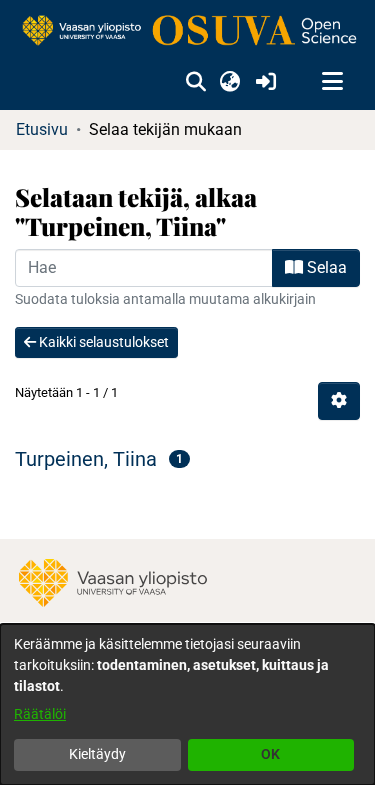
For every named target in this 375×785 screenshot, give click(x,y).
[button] (195, 82)
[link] (187, 31)
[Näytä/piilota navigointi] (332, 82)
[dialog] (187, 704)
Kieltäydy (97, 754)
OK (270, 754)
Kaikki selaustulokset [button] (102, 342)
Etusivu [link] (42, 129)
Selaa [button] (325, 267)
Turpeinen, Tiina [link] (86, 459)
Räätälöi (40, 714)
